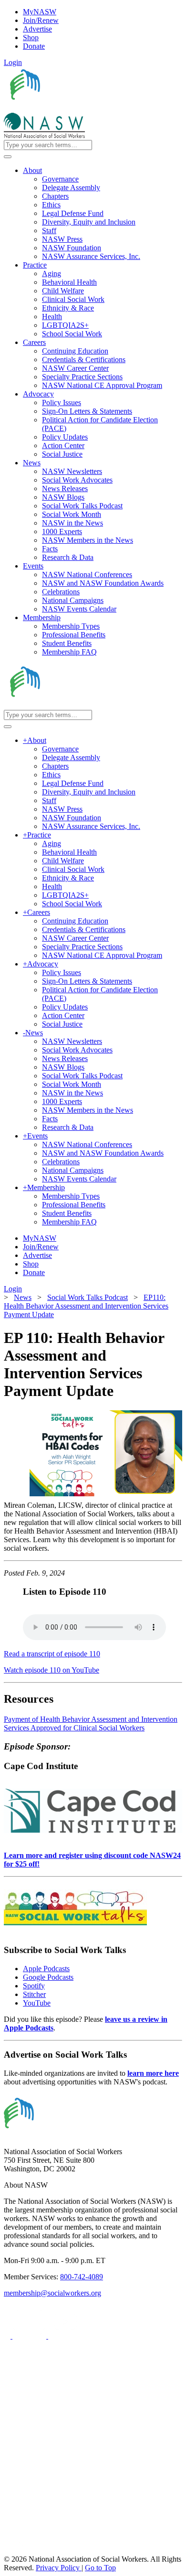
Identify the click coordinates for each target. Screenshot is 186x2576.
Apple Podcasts (46, 1969)
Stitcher (34, 1994)
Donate (34, 46)
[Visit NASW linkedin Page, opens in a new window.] (30, 2336)
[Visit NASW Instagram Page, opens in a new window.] (92, 2515)
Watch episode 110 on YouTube (52, 1670)
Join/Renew (41, 20)
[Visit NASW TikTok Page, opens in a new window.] (21, 2550)
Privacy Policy (59, 2568)
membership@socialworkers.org (52, 2293)
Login (13, 62)
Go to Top (100, 2568)
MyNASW (40, 12)
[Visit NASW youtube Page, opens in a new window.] (65, 2336)
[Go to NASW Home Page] (74, 108)
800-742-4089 (82, 2277)
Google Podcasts (48, 1977)
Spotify (34, 1986)
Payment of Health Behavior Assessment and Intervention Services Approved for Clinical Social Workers (91, 1723)
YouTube (37, 2003)
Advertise (37, 29)
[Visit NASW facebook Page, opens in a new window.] (8, 2336)
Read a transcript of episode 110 (52, 1654)
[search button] (8, 157)
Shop (31, 38)
